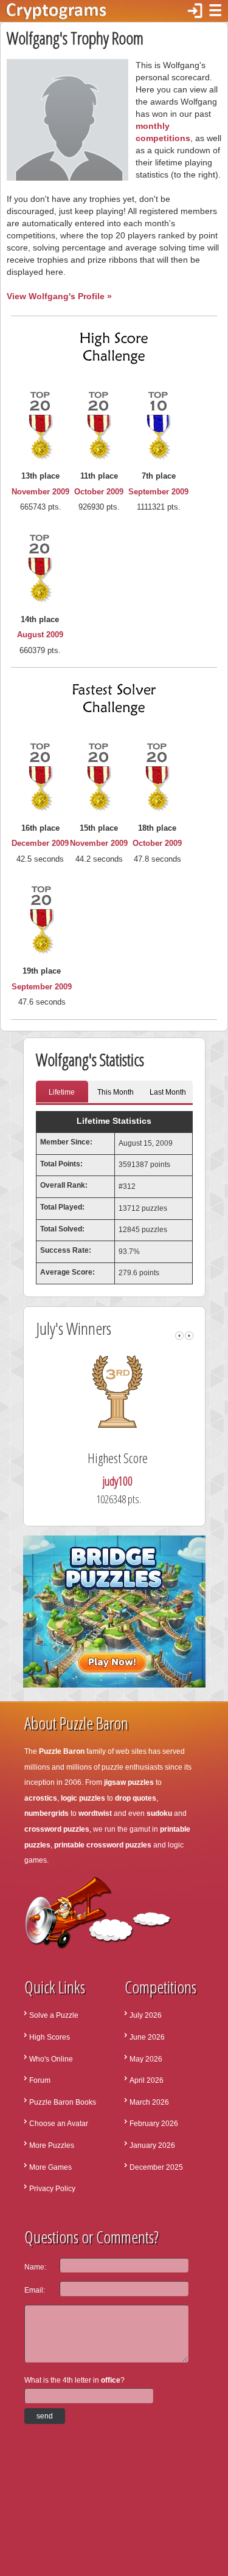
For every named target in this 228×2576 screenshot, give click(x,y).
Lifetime (62, 1092)
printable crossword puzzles (103, 1845)
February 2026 (154, 2124)
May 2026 (146, 2059)
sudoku (159, 1813)
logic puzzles (83, 1798)
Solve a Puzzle (54, 2015)
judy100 (118, 1481)
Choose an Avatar (59, 2124)
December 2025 (156, 2167)
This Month (116, 1092)
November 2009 (40, 492)
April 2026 (147, 2080)
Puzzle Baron (62, 1751)
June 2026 (147, 2037)
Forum (40, 2080)
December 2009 (40, 843)
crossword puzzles (57, 1829)
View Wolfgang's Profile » (59, 296)
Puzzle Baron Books (63, 2102)
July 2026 (146, 2015)
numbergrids (47, 1813)
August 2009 (40, 635)
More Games (50, 2167)
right (189, 1336)
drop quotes (136, 1798)
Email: (35, 2290)
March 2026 (149, 2102)
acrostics (41, 1798)
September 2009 (158, 492)
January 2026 (152, 2145)
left (179, 1336)
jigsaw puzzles (129, 1782)
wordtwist (95, 1813)
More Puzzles (52, 2145)
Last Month (168, 1092)
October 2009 (99, 492)
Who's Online (51, 2059)
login (195, 11)
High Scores (50, 2037)
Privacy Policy (52, 2189)
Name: (35, 2267)
